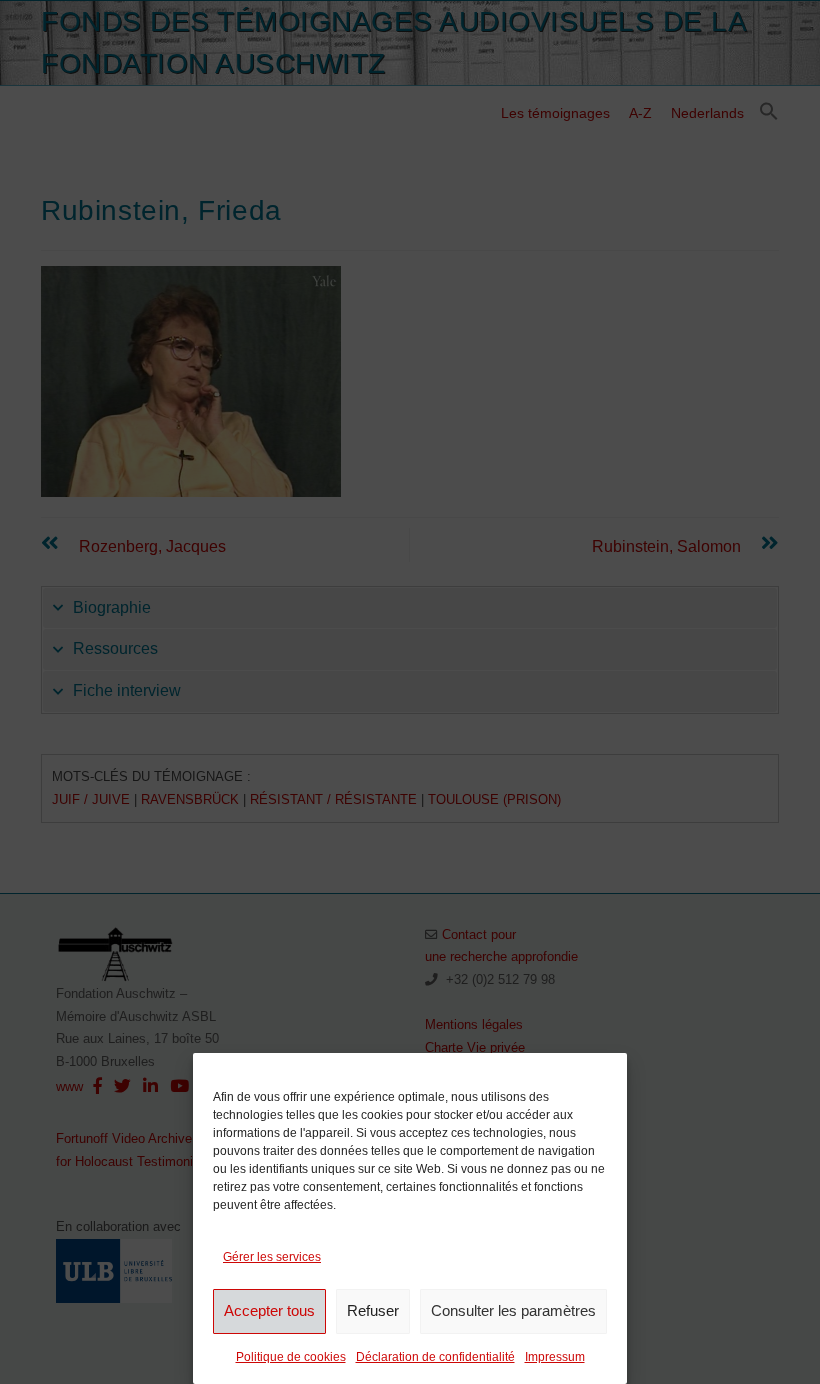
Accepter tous (269, 1310)
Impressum (555, 1357)
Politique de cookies (291, 1357)
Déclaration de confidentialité (435, 1357)
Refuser (373, 1310)
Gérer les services (272, 1257)
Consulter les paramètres (513, 1310)
